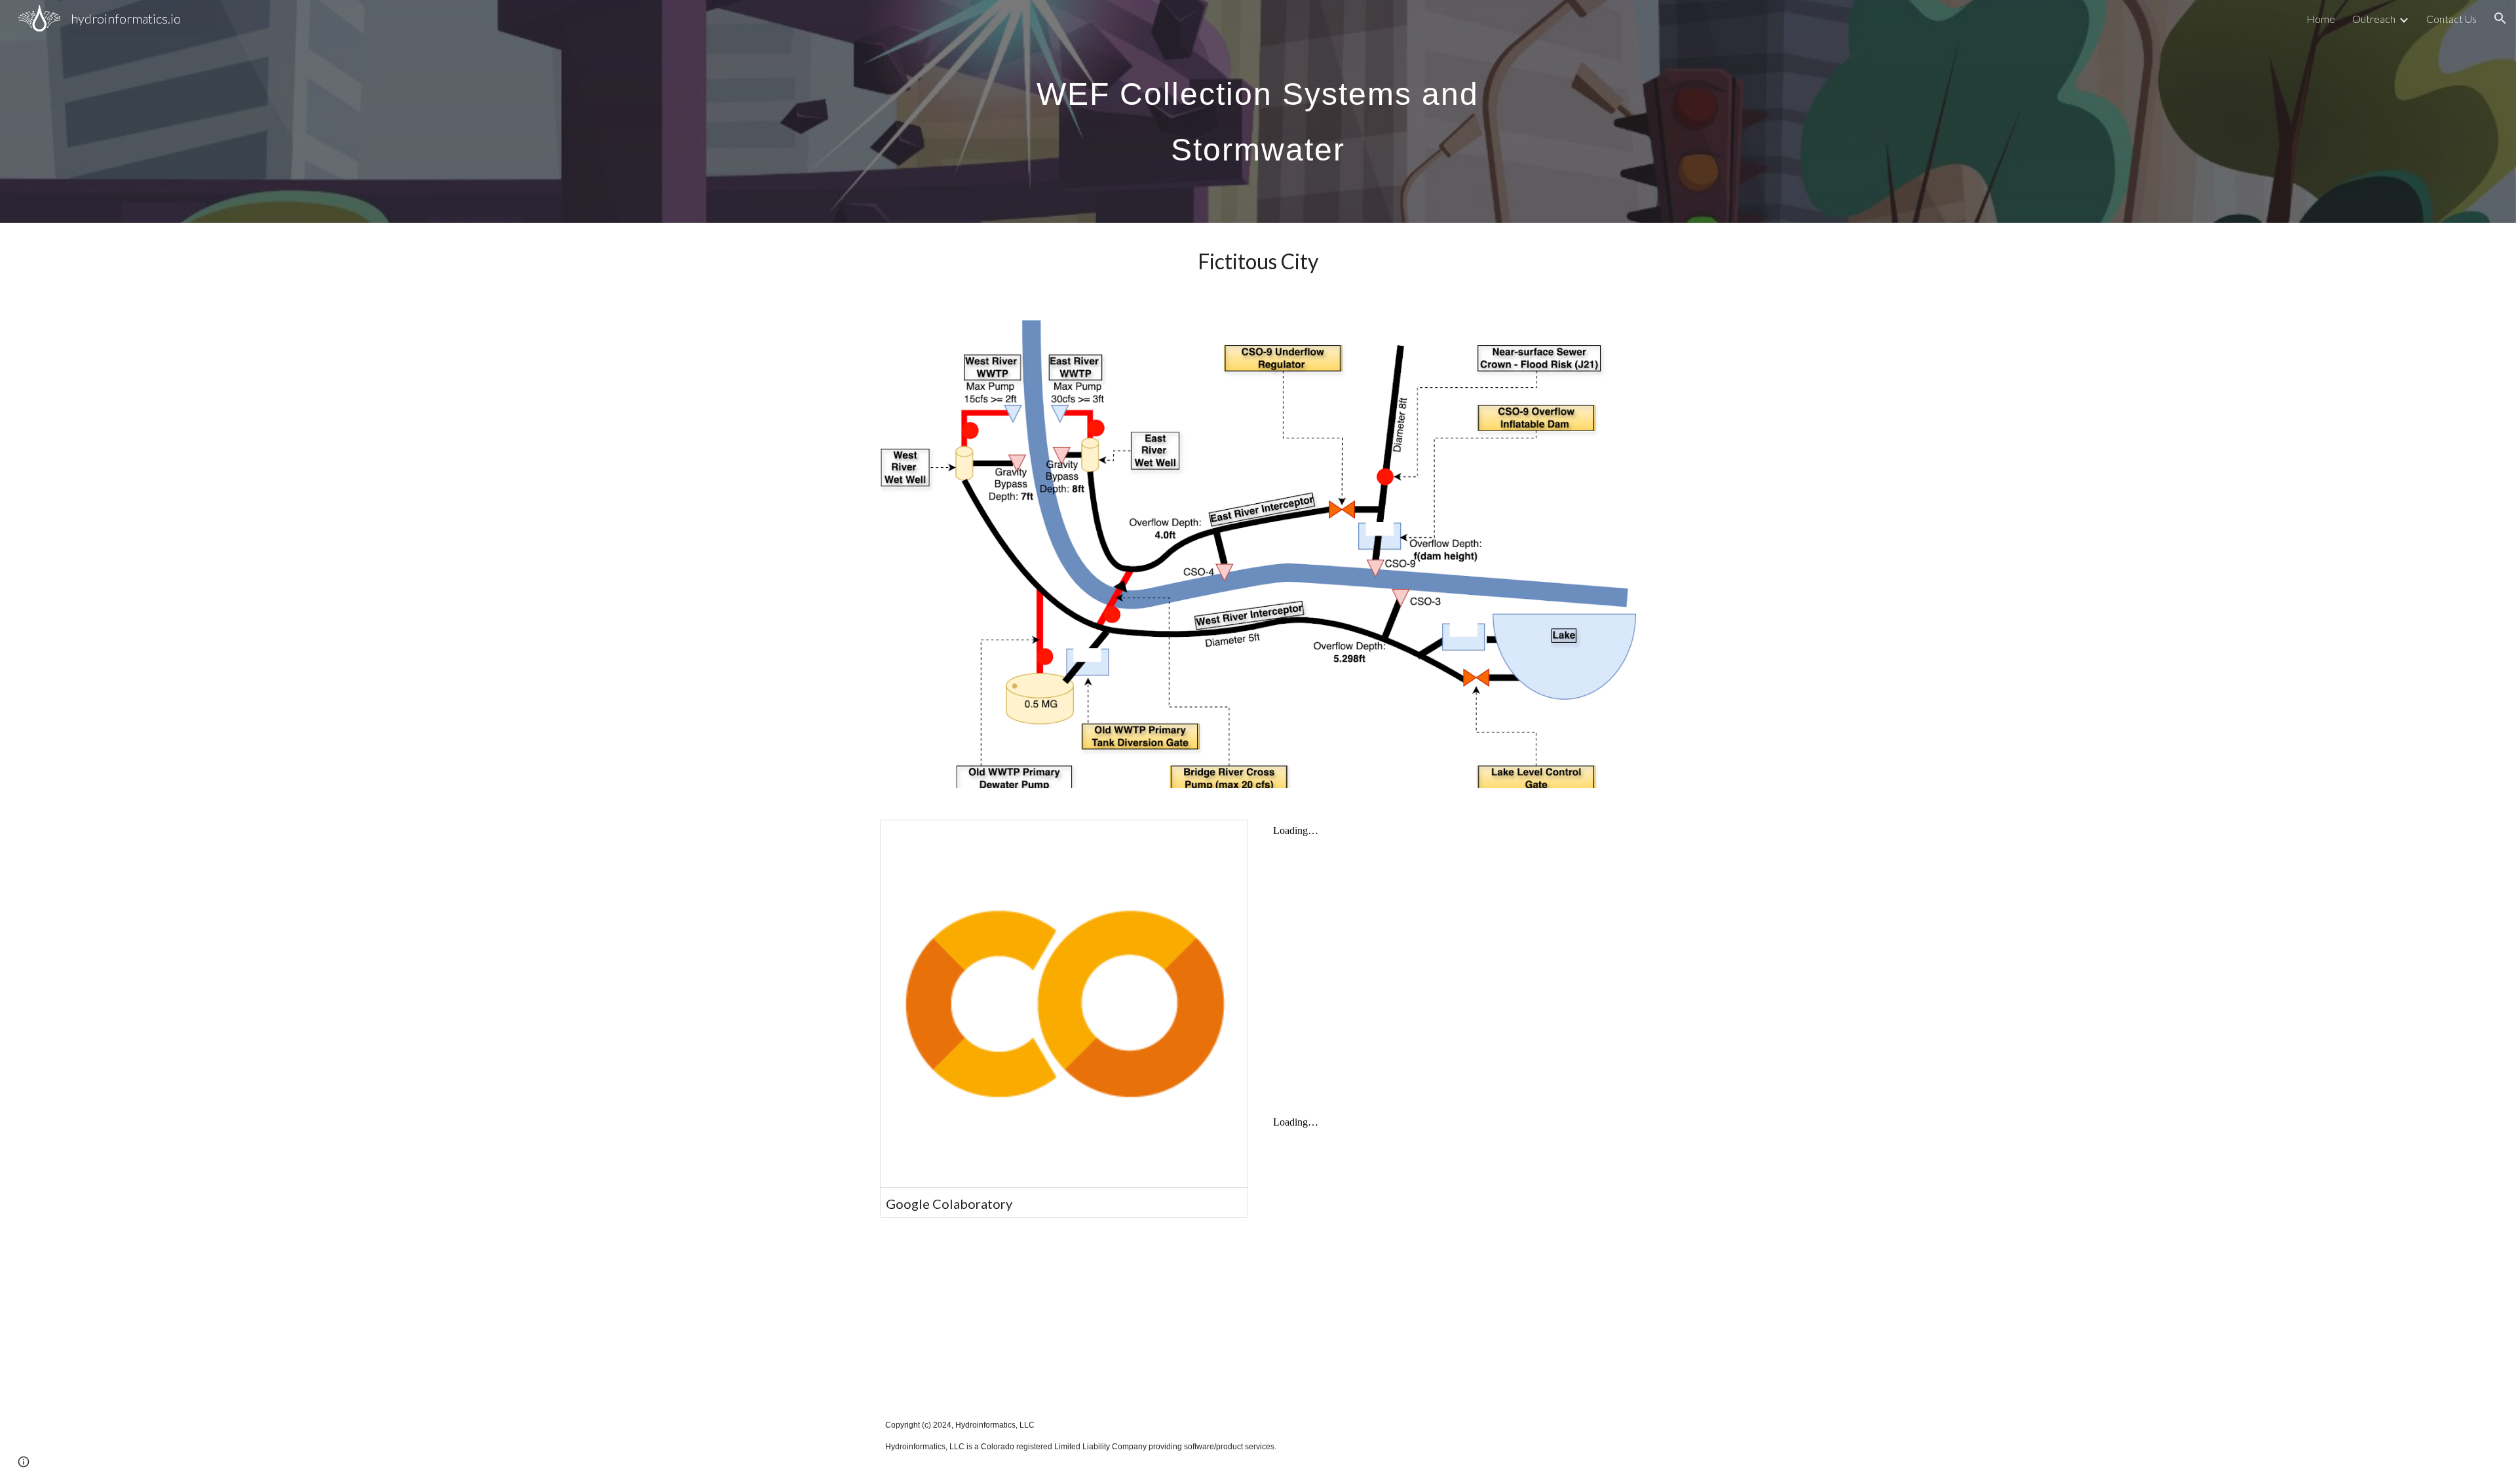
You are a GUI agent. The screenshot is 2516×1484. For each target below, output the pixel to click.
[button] (2500, 18)
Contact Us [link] (2451, 19)
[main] (1258, 112)
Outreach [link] (2374, 19)
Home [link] (2321, 19)
